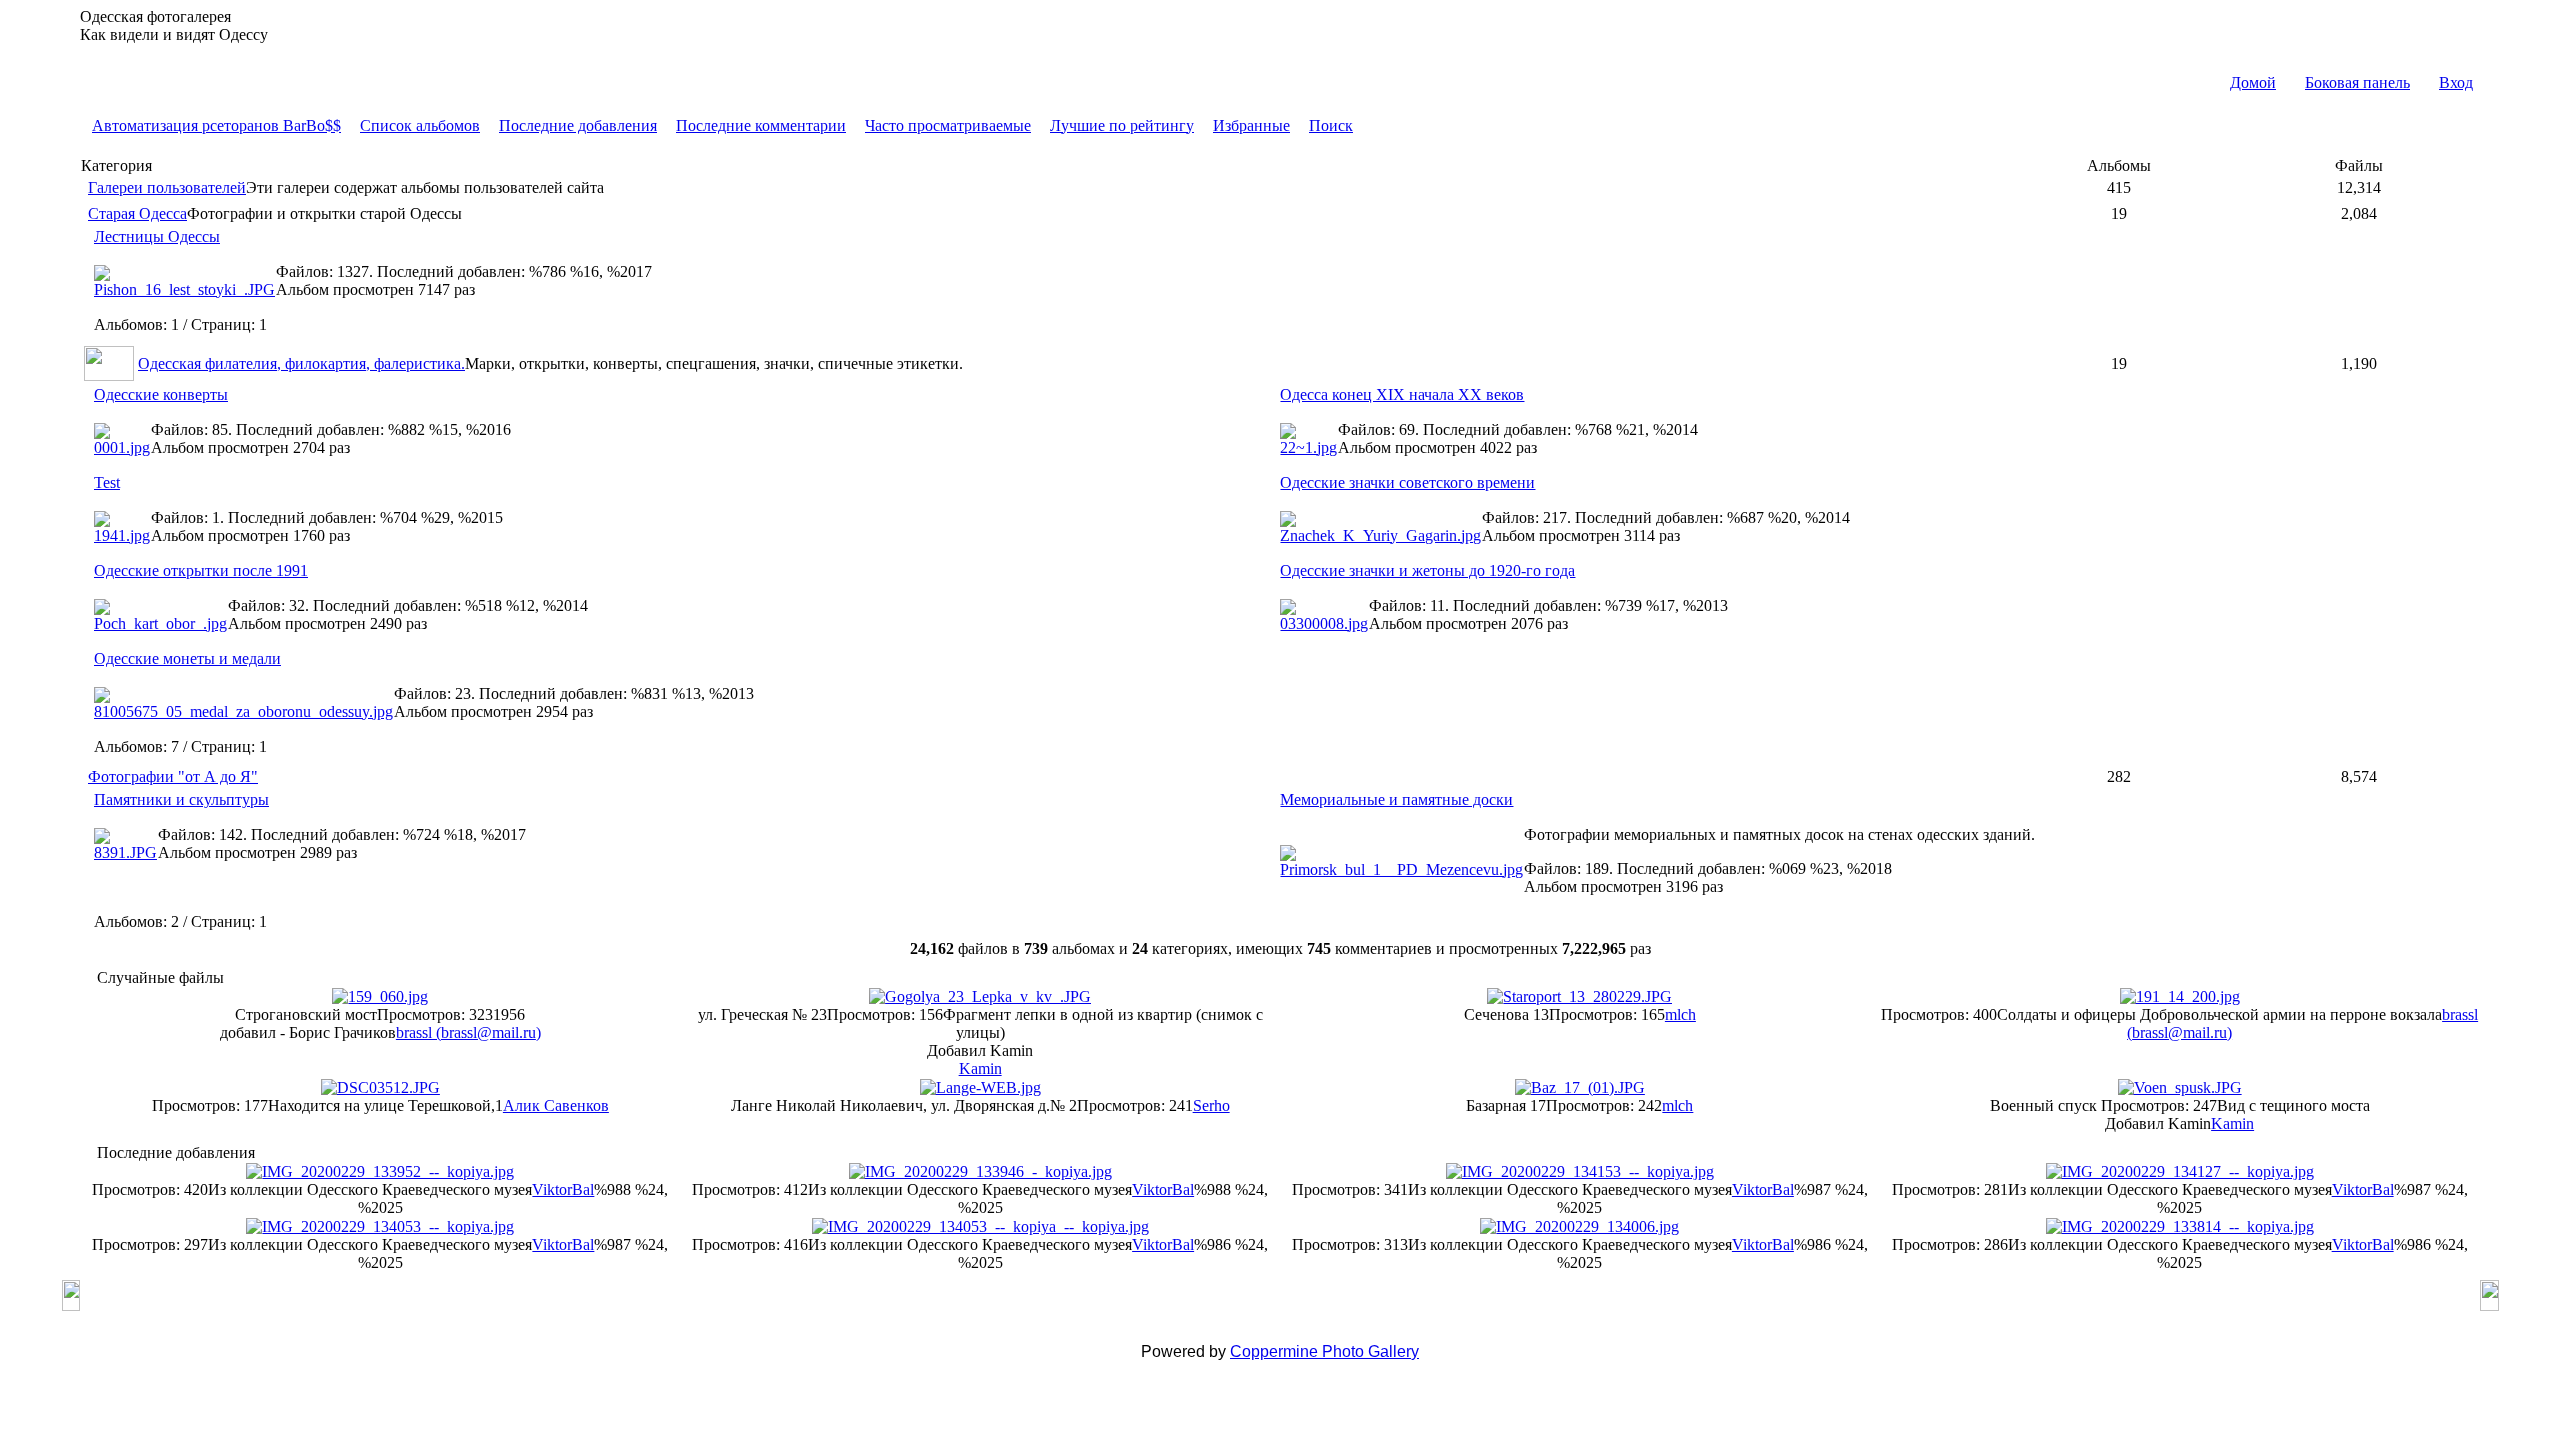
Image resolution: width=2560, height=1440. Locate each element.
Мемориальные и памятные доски (1396, 799)
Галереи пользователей (167, 187)
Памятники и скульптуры (181, 799)
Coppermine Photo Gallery (1324, 1351)
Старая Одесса (137, 213)
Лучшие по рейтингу (1122, 125)
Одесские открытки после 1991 (201, 570)
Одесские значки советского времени (1407, 482)
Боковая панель (2357, 82)
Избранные (1251, 125)
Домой (2253, 82)
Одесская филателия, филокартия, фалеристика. (301, 363)
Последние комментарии (761, 125)
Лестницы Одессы (157, 236)
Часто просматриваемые (948, 125)
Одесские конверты (161, 394)
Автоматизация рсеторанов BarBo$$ (216, 125)
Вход (2456, 82)
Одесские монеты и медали (187, 658)
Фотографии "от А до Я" (173, 776)
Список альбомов (420, 125)
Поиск (1331, 125)
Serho (1211, 1105)
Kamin (980, 1068)
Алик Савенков (556, 1105)
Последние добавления (578, 125)
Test (107, 482)
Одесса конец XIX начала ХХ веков (1402, 394)
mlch (1680, 1014)
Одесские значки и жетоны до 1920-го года (1427, 570)
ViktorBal (563, 1189)
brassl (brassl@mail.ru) (468, 1032)
